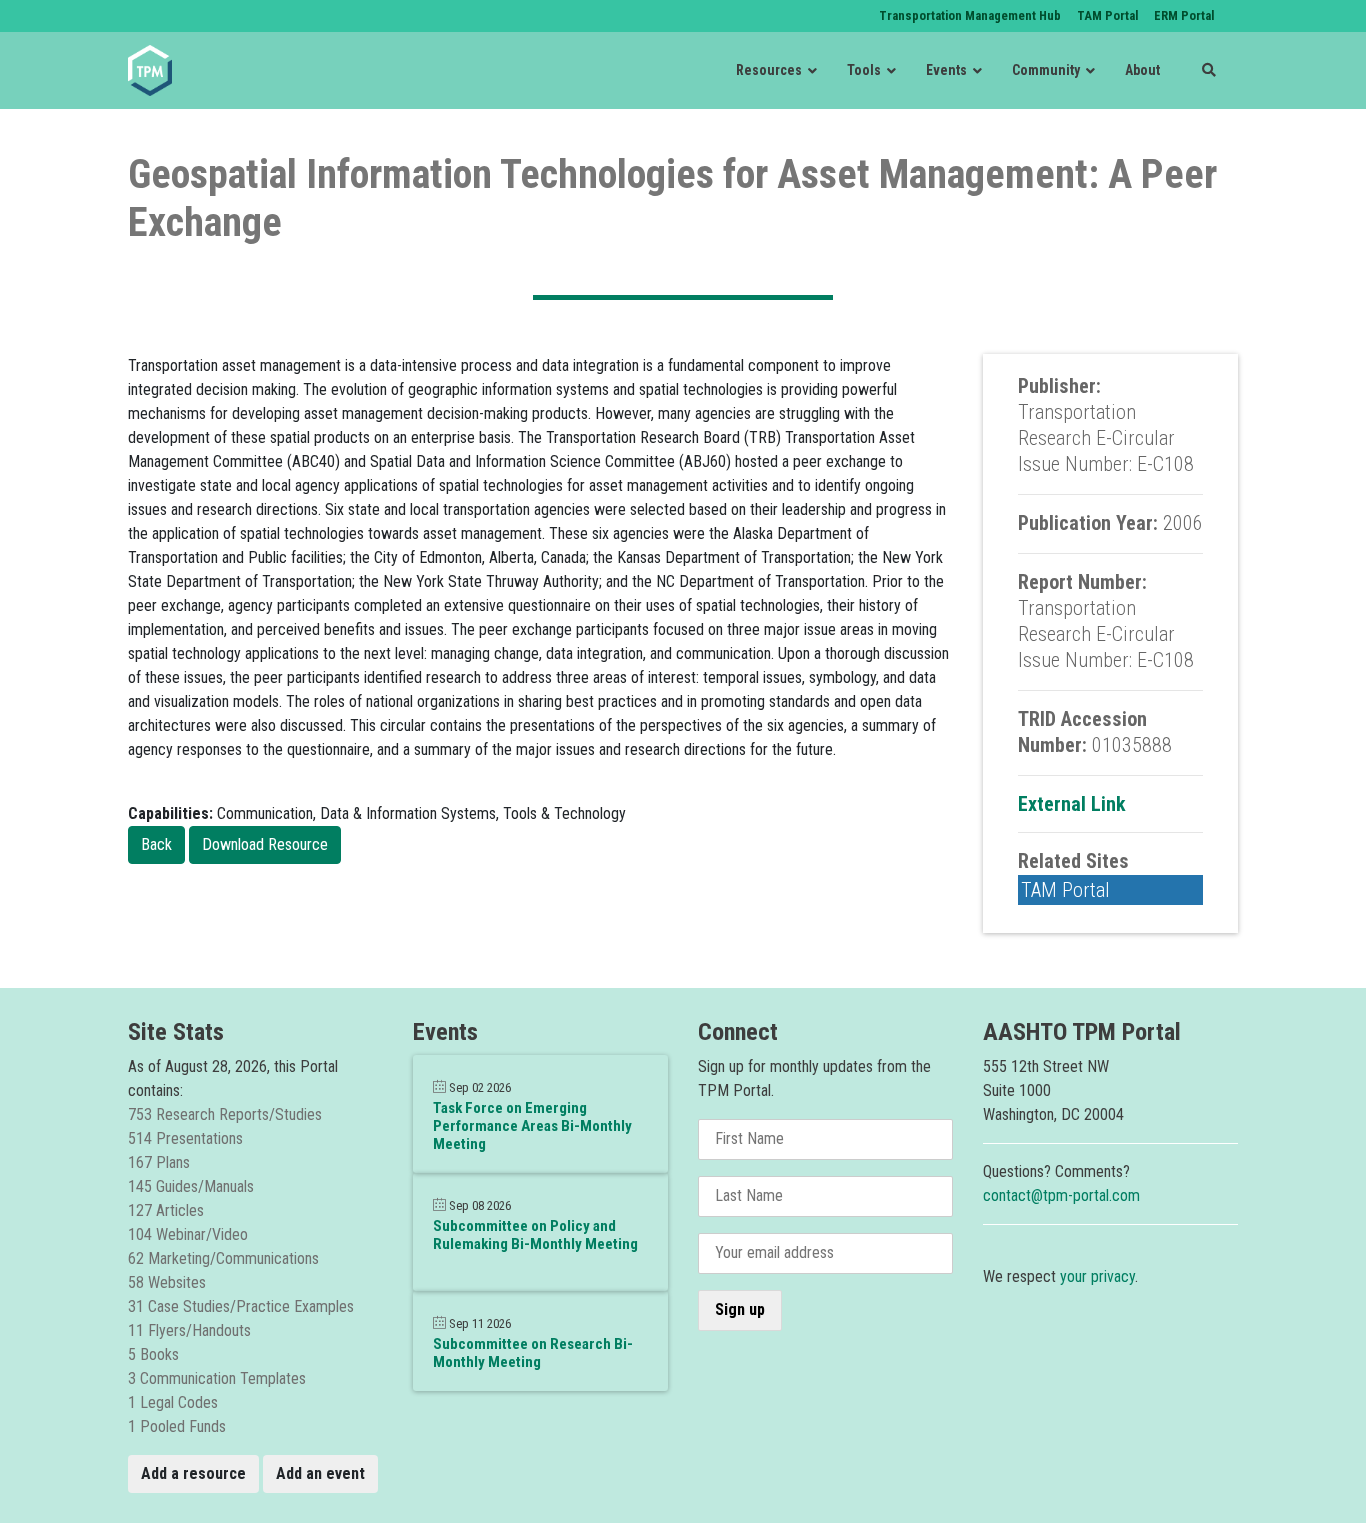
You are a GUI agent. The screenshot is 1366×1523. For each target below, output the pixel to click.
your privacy (1097, 1276)
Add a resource (193, 1473)
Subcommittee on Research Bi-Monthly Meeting (533, 1353)
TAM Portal (1065, 890)
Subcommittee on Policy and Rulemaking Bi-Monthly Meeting (535, 1235)
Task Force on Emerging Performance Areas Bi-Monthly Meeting (532, 1126)
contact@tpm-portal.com (1061, 1195)
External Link (1072, 804)
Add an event (320, 1473)
